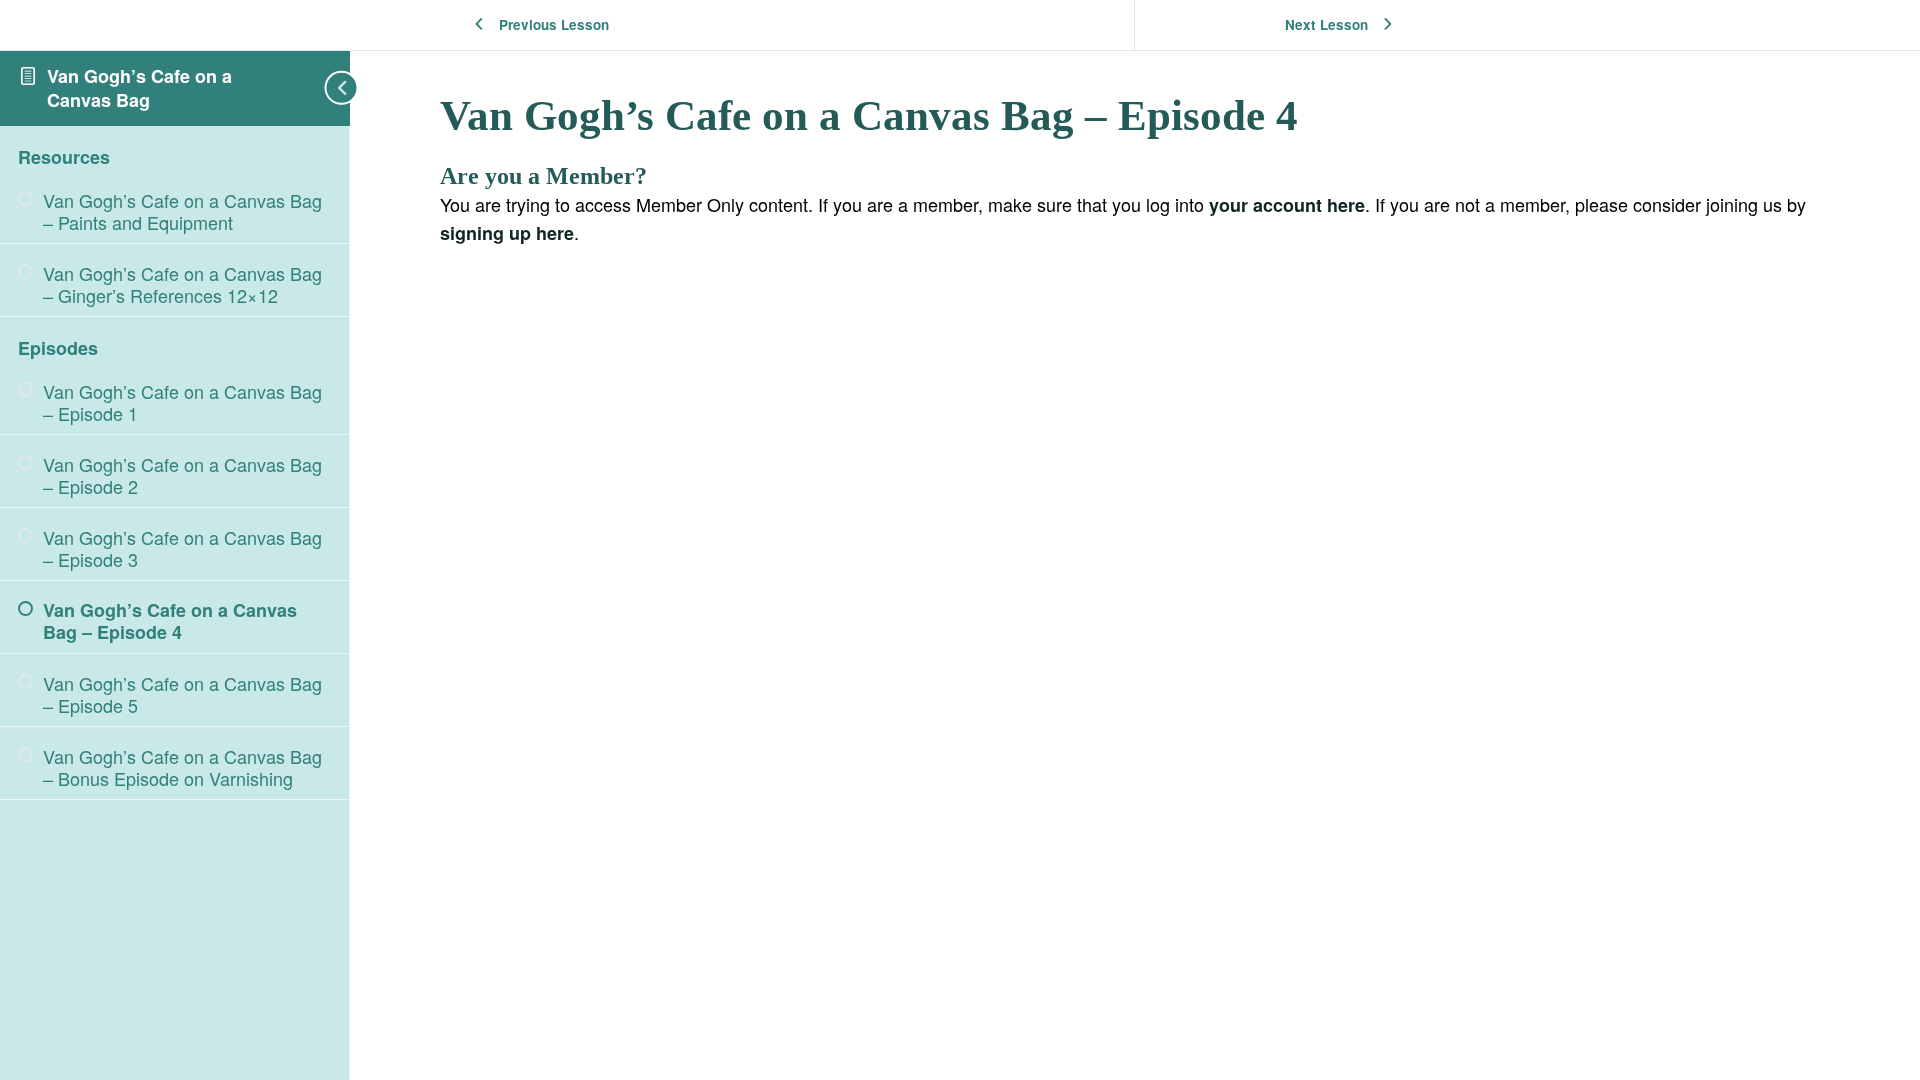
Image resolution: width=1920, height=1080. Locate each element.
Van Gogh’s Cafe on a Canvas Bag (139, 88)
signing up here (507, 233)
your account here (1287, 205)
